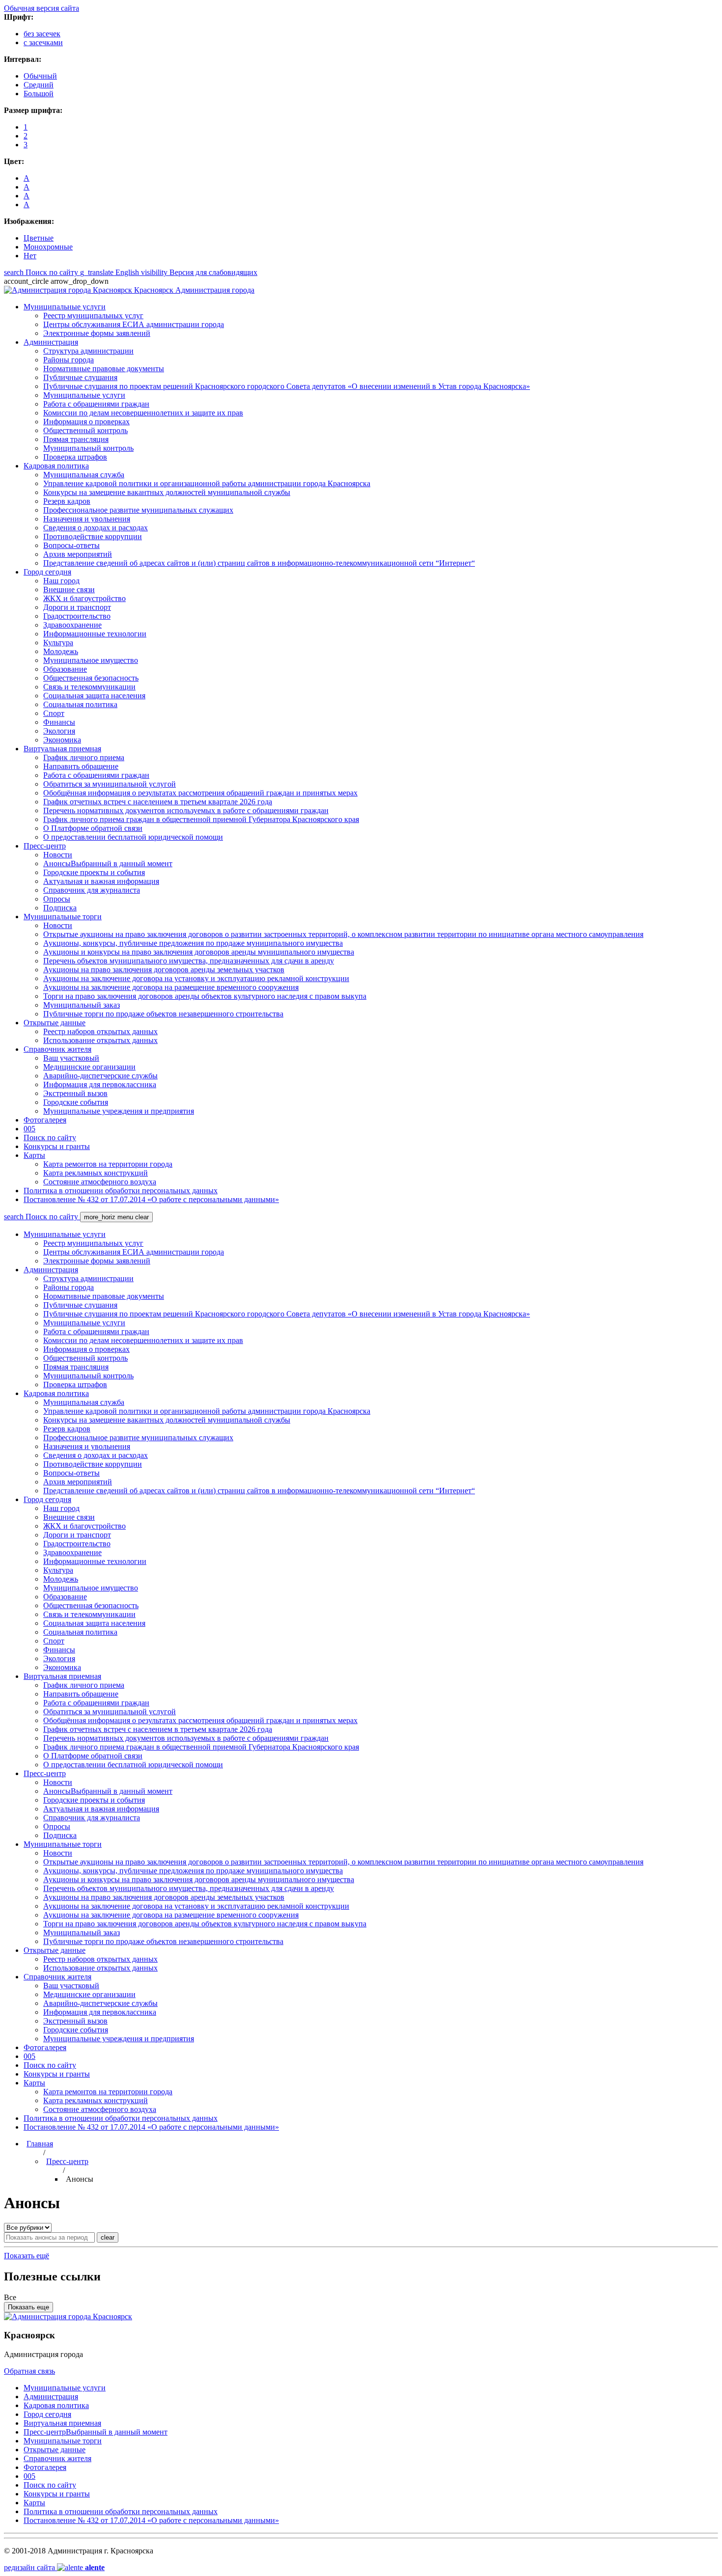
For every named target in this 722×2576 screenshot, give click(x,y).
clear (108, 2237)
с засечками (43, 42)
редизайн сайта (54, 2567)
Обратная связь (29, 2371)
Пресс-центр (67, 2161)
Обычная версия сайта (42, 8)
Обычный (40, 76)
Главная (40, 2144)
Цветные (39, 238)
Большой (39, 94)
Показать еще (28, 2307)
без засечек (42, 34)
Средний (39, 85)
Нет (30, 256)
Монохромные (48, 247)
